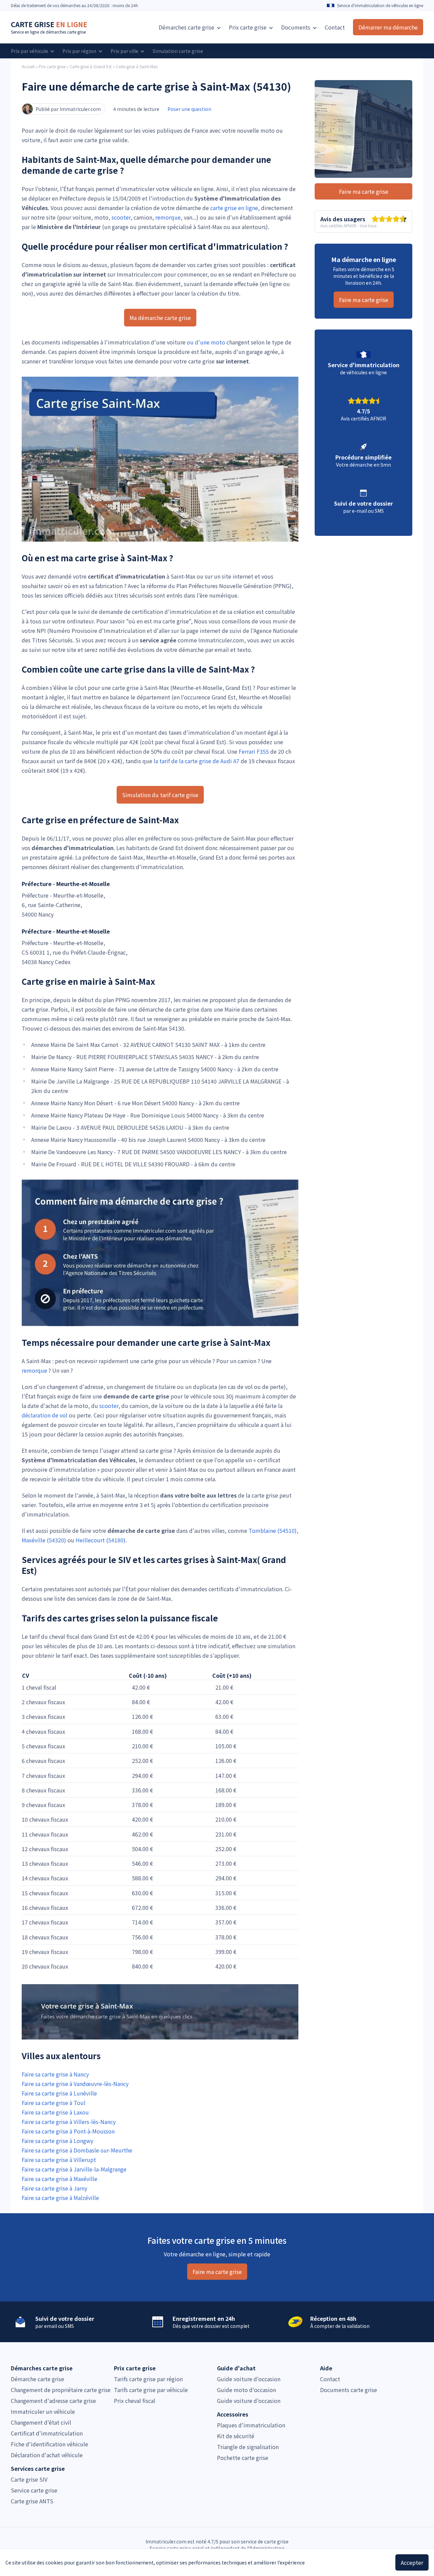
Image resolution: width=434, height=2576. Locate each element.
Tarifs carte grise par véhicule (151, 2390)
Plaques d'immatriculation (251, 2425)
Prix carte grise (52, 67)
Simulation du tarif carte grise (160, 795)
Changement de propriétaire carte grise (61, 2390)
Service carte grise (34, 2490)
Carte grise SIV (29, 2479)
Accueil (28, 67)
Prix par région (80, 51)
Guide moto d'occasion (246, 2390)
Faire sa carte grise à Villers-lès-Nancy (69, 2122)
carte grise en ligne (234, 208)
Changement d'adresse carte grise (53, 2401)
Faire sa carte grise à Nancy (55, 2074)
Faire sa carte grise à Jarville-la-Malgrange (74, 2169)
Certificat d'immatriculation (47, 2433)
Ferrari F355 (254, 751)
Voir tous (368, 225)
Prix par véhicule (30, 51)
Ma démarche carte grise (160, 318)
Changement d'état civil (41, 2422)
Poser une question (189, 109)
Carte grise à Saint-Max (137, 67)
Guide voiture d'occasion (249, 2379)
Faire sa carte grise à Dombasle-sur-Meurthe (77, 2150)
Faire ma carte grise (364, 191)
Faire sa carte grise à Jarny (54, 2188)
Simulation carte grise (178, 51)
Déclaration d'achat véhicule (47, 2455)
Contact (335, 27)
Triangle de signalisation (248, 2447)
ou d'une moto (206, 342)
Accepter (412, 2562)
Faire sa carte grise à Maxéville (60, 2179)
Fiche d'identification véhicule (50, 2444)
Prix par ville (125, 51)
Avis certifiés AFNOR (338, 225)
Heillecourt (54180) (101, 1540)
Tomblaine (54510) (273, 1530)
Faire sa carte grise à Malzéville (60, 2198)
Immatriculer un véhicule (43, 2411)
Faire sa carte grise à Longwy (57, 2141)
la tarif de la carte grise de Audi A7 (196, 761)
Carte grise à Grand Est (91, 67)
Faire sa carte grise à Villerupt (59, 2160)
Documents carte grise (349, 2390)
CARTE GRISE (49, 24)
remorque (168, 217)
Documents (296, 27)
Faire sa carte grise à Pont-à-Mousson (68, 2131)
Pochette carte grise (243, 2458)
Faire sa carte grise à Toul (54, 2103)
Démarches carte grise (187, 27)
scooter (121, 217)
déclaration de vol (45, 1415)
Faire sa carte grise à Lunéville (59, 2093)
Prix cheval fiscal (135, 2401)
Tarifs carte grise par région (148, 2379)
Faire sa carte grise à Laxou (55, 2112)
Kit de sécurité (236, 2436)
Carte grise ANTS (32, 2501)
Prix (248, 27)
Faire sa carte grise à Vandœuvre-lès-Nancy (75, 2084)
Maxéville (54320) (44, 1540)
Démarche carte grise (37, 2379)
